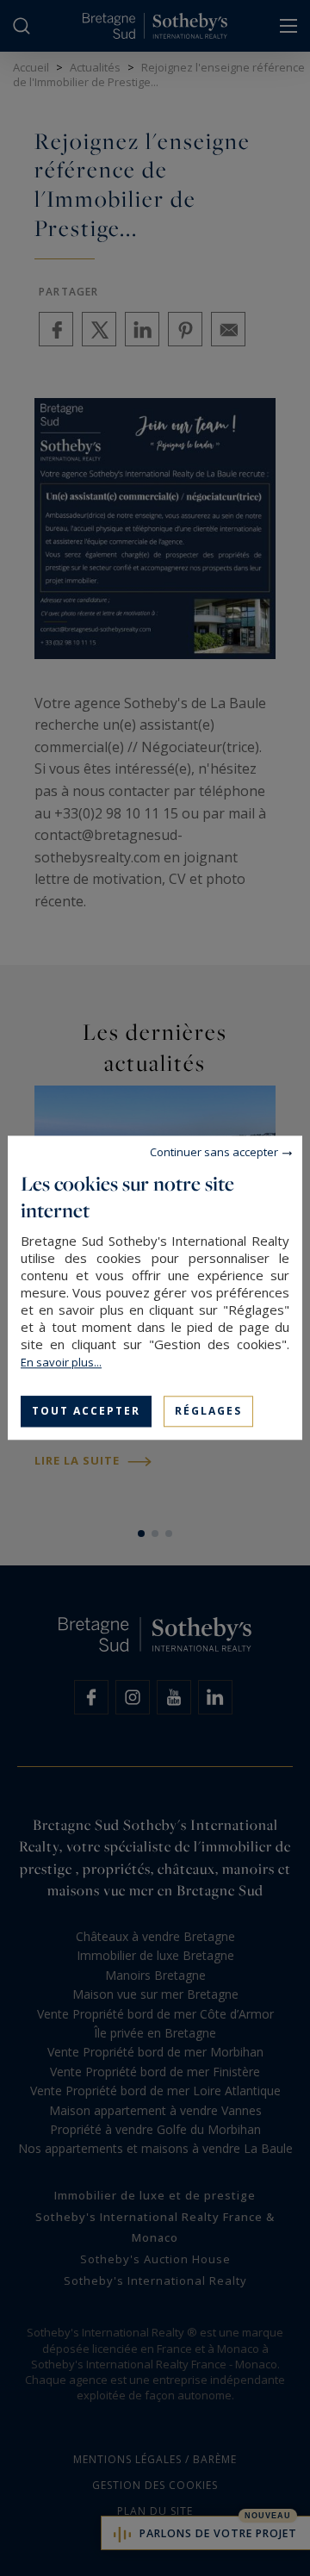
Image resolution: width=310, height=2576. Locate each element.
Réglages (208, 1411)
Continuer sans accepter (214, 1152)
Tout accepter (86, 1411)
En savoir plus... (61, 1362)
